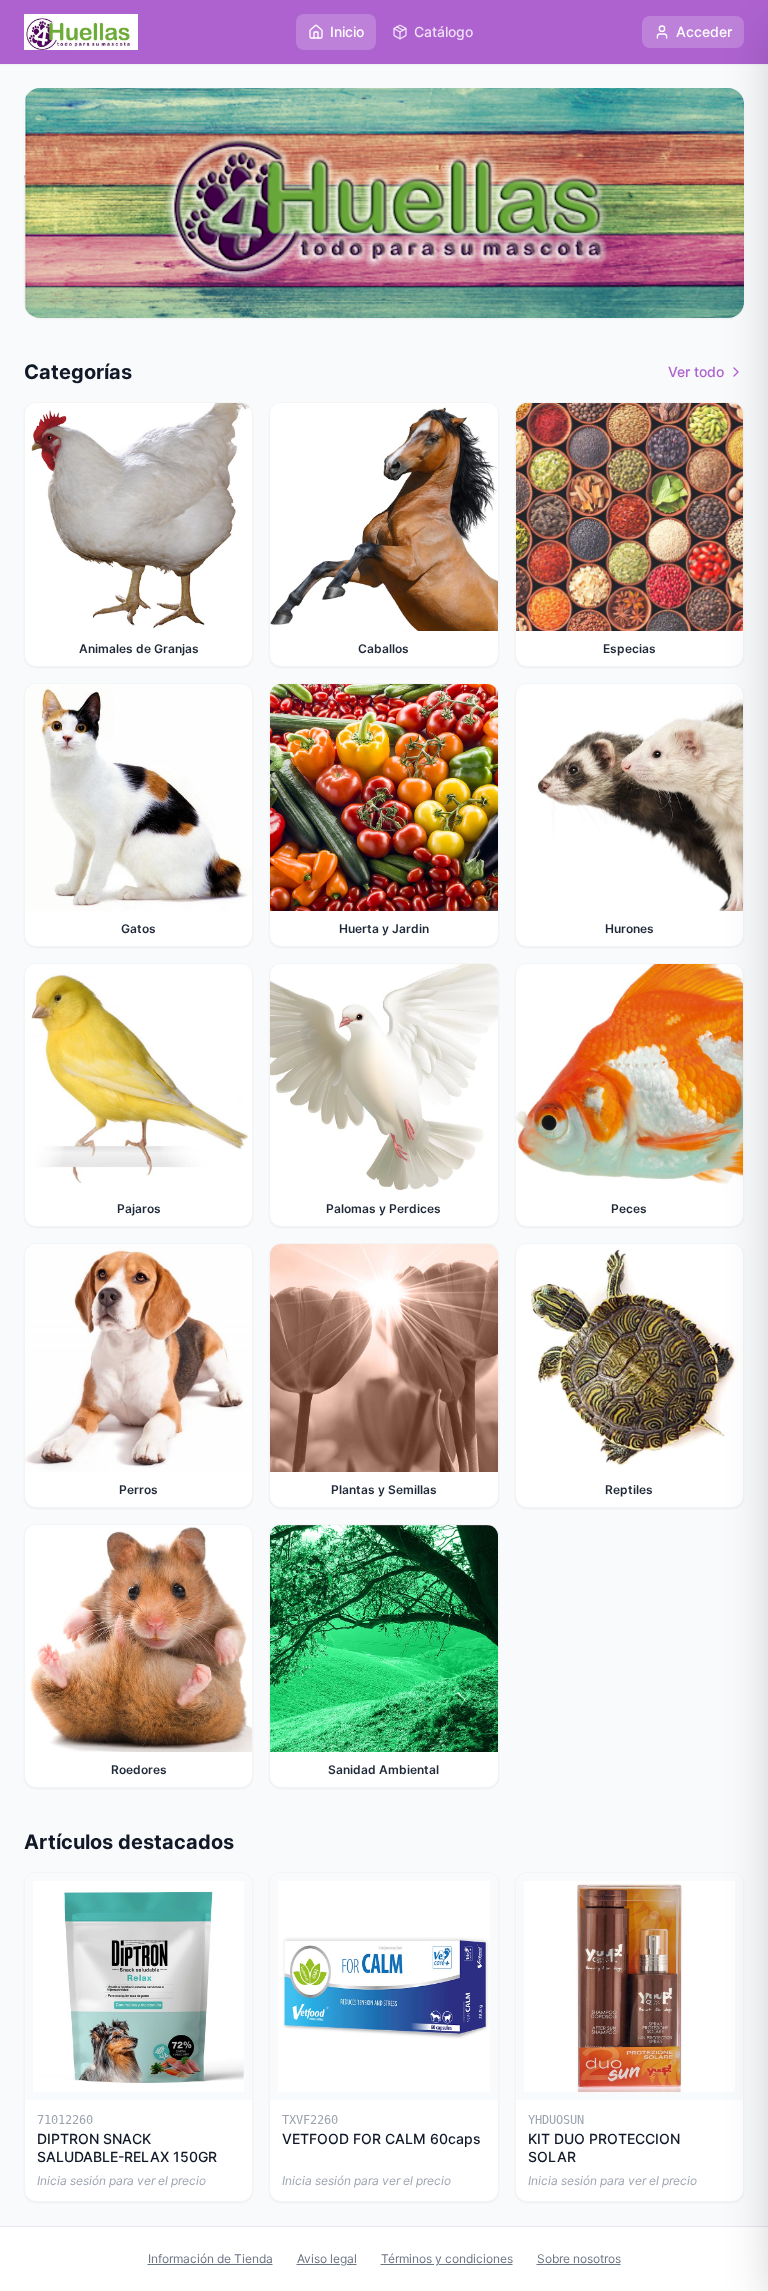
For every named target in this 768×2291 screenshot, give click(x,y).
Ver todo (696, 371)
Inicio (347, 31)
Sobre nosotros (579, 2258)
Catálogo (443, 31)
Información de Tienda (210, 2258)
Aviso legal (327, 2258)
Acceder (704, 31)
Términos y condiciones (447, 2258)
